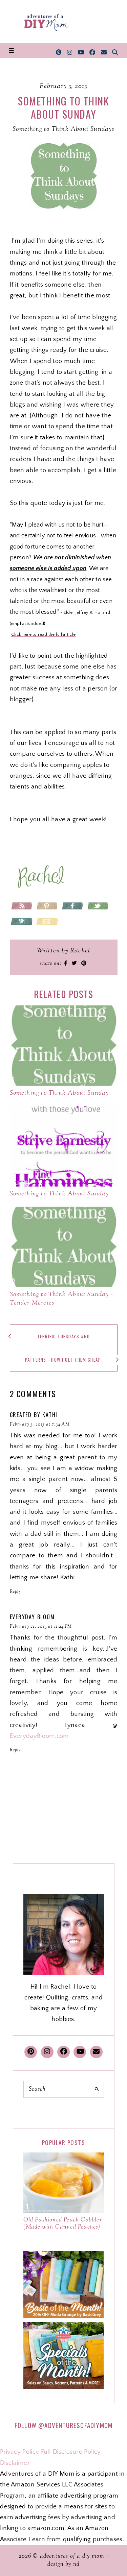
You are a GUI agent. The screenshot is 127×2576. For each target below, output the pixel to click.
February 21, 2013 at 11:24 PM (41, 1627)
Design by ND (63, 2565)
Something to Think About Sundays (63, 129)
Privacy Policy (19, 2452)
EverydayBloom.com (39, 1736)
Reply (15, 1592)
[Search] (97, 2089)
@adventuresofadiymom (75, 2425)
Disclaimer (15, 2463)
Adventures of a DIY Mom (72, 2556)
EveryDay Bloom (32, 1617)
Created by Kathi (34, 1415)
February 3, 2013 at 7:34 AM (40, 1425)
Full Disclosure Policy (71, 2452)
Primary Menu (11, 51)
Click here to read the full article (44, 634)
